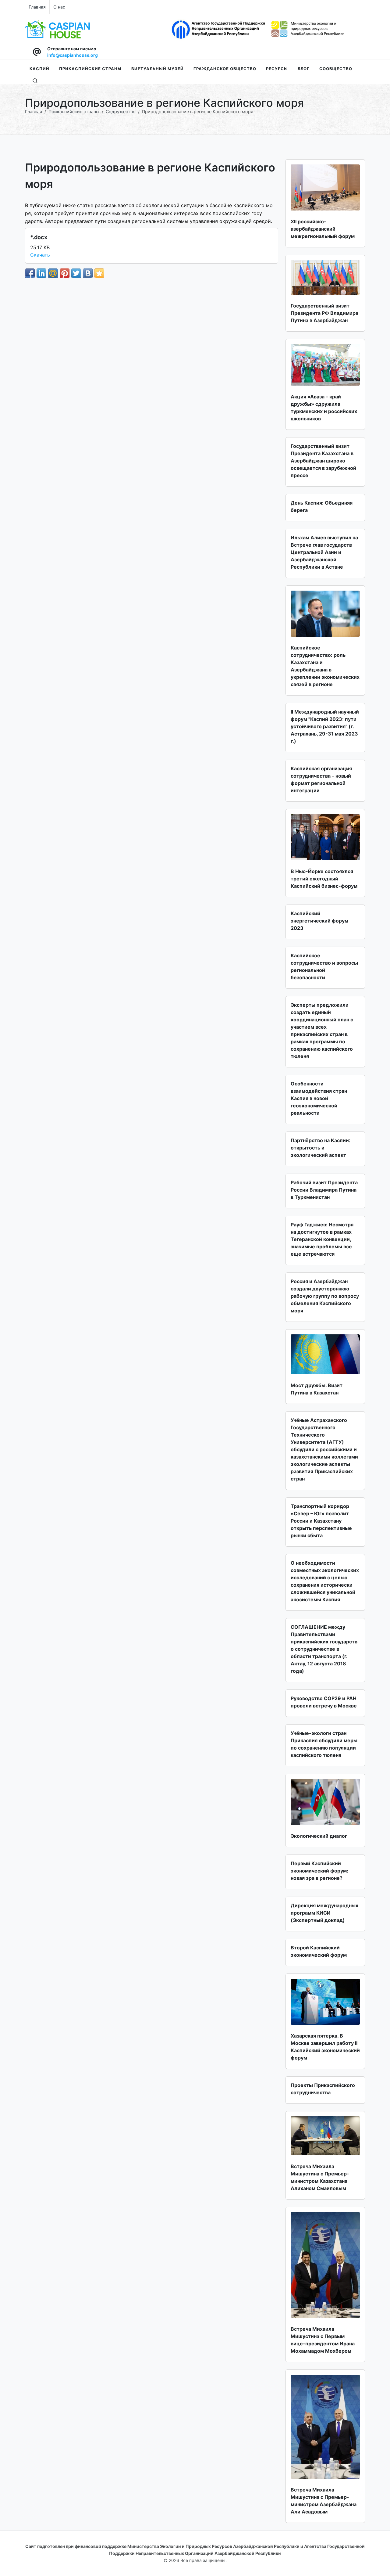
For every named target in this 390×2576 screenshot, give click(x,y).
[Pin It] (65, 273)
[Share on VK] (88, 273)
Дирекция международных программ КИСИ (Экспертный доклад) (324, 1913)
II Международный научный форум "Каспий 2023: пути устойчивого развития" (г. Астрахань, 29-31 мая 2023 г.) (325, 726)
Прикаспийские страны (74, 112)
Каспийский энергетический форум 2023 (319, 921)
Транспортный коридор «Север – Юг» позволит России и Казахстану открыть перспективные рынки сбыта (321, 1521)
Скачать (40, 255)
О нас (59, 7)
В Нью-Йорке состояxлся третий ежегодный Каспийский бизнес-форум (324, 879)
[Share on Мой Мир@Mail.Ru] (53, 273)
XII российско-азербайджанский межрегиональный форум (323, 229)
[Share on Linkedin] (41, 273)
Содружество (121, 112)
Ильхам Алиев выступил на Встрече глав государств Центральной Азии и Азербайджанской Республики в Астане (324, 552)
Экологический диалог (319, 1836)
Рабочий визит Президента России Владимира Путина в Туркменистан (324, 1190)
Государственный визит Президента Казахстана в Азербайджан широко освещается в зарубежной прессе (323, 461)
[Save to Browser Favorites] (99, 273)
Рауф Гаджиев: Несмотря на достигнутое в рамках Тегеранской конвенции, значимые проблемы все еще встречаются (322, 1239)
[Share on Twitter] (76, 273)
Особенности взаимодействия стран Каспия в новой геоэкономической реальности (319, 1098)
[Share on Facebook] (30, 273)
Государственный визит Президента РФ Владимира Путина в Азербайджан (324, 313)
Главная (37, 7)
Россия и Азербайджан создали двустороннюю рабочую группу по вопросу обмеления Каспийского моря (325, 1296)
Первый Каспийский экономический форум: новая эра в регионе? (319, 1871)
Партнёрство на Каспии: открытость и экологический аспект (321, 1148)
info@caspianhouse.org (73, 55)
